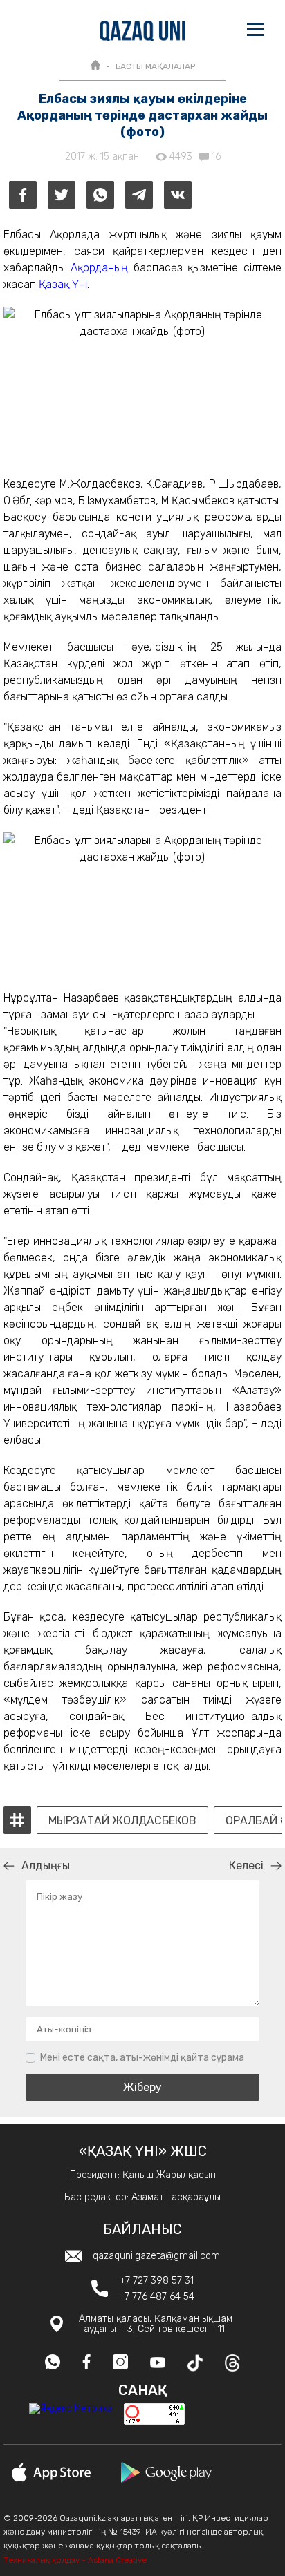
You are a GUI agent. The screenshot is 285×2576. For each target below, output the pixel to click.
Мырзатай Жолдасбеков (122, 1821)
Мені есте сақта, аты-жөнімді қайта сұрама (142, 2058)
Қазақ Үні (63, 284)
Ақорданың (99, 268)
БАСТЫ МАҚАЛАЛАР (155, 66)
